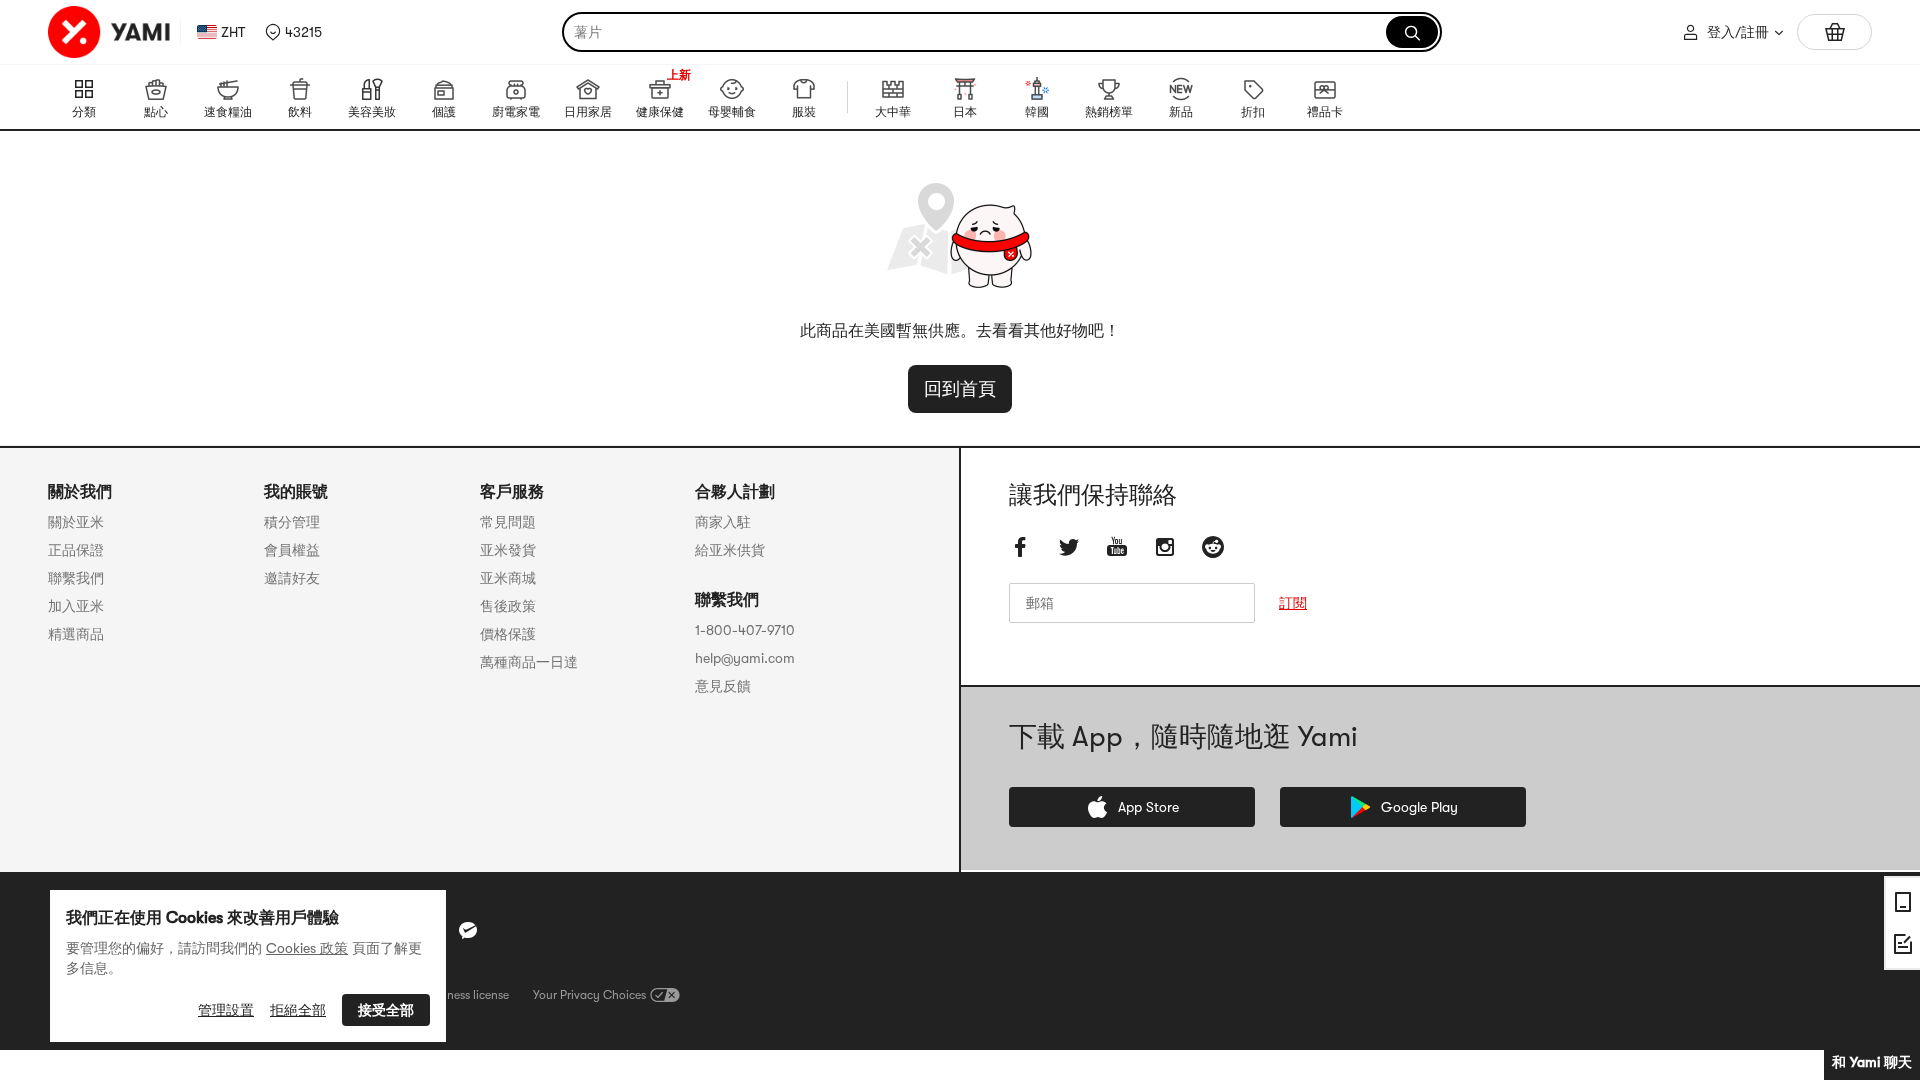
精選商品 (76, 634)
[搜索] (1412, 32)
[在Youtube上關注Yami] (1117, 547)
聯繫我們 (76, 578)
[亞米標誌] (110, 32)
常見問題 (508, 522)
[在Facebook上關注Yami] (1021, 547)
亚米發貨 (508, 550)
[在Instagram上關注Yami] (1165, 547)
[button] (293, 32)
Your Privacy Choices (589, 995)
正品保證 (76, 550)
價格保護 (508, 634)
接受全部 (386, 1010)
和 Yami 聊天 (1872, 1062)
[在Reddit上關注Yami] (1213, 547)
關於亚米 (76, 522)
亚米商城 (508, 578)
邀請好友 (292, 578)
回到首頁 (960, 389)
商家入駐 (723, 522)
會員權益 (292, 550)
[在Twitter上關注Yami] (1069, 547)
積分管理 (292, 522)
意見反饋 (723, 686)
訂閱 (1293, 603)
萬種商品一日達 (529, 662)
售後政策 (508, 606)
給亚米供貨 (730, 550)
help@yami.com (745, 658)
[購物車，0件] (1834, 32)
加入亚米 (76, 606)
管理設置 (226, 1010)
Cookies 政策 (307, 948)
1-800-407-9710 (745, 630)
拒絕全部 (298, 1010)
